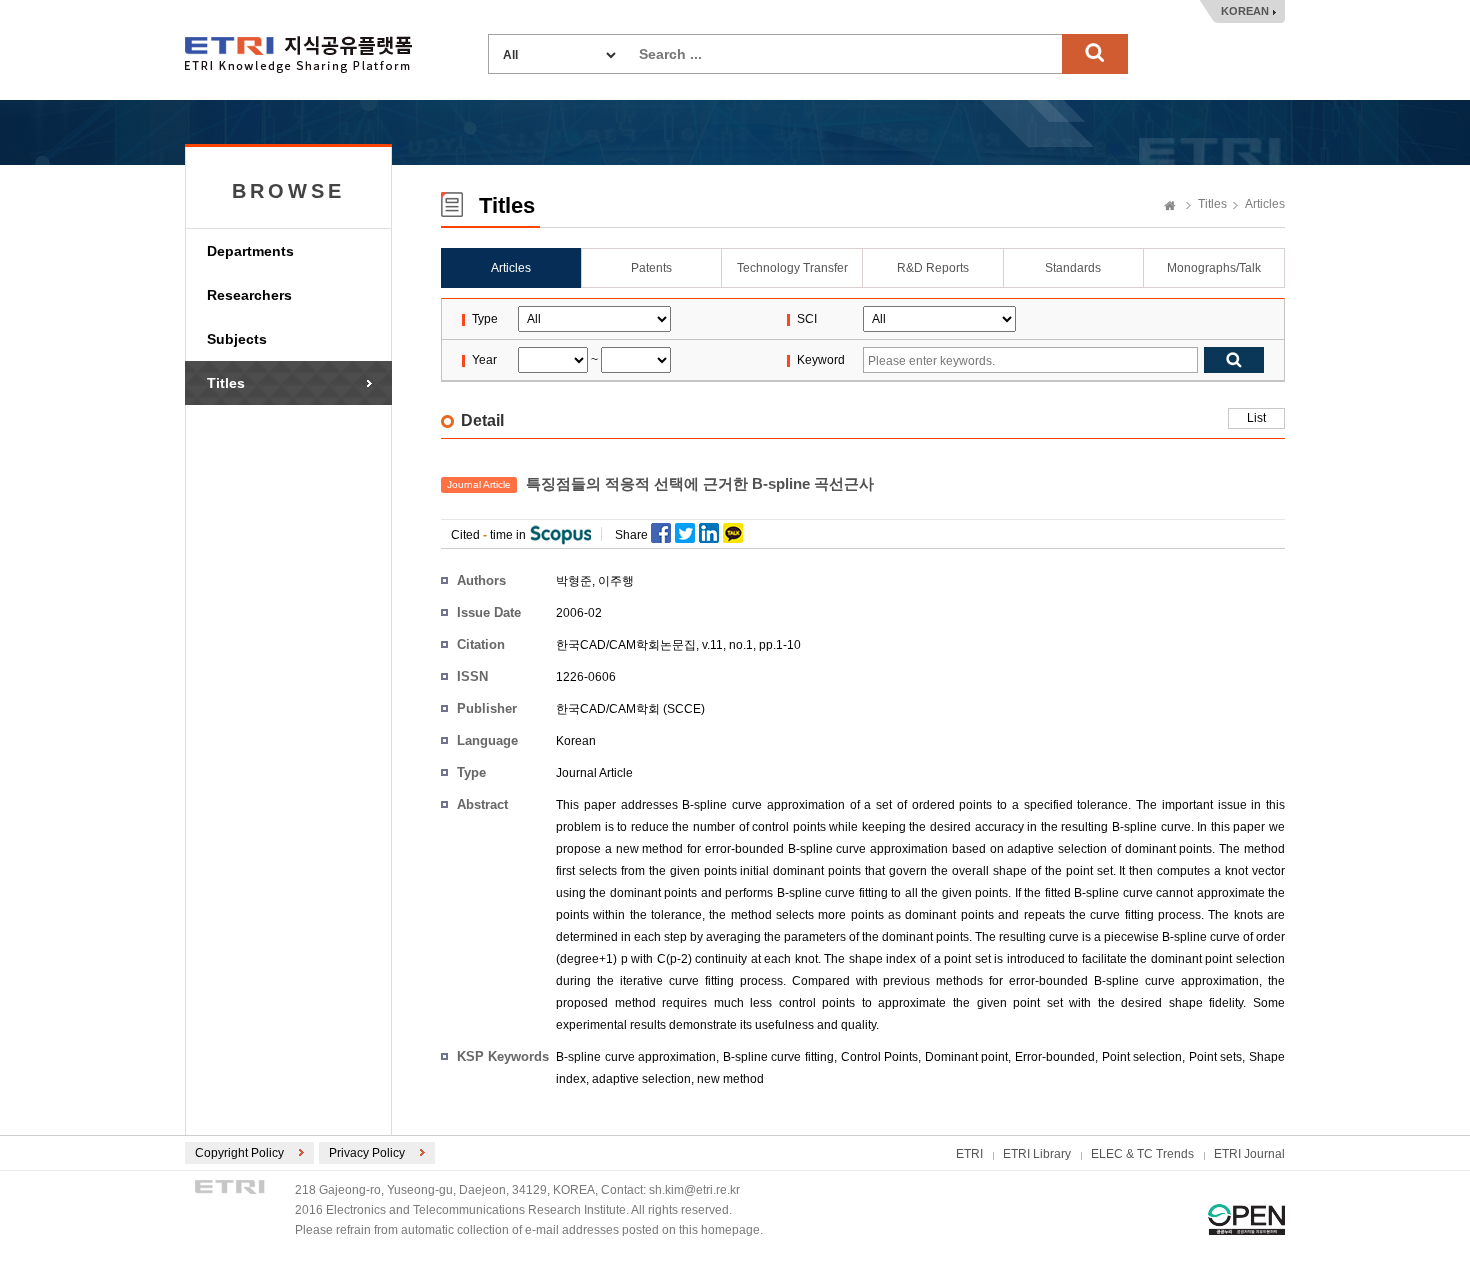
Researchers (249, 295)
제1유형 (1246, 1219)
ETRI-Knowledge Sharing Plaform (298, 54)
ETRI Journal (1249, 1154)
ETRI (969, 1154)
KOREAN (1245, 11)
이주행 (616, 581)
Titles (226, 383)
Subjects (237, 339)
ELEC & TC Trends (1142, 1154)
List (1256, 418)
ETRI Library (1037, 1154)
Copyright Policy (239, 1153)
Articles (1265, 204)
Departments (250, 251)
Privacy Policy (367, 1153)
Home (1170, 207)
